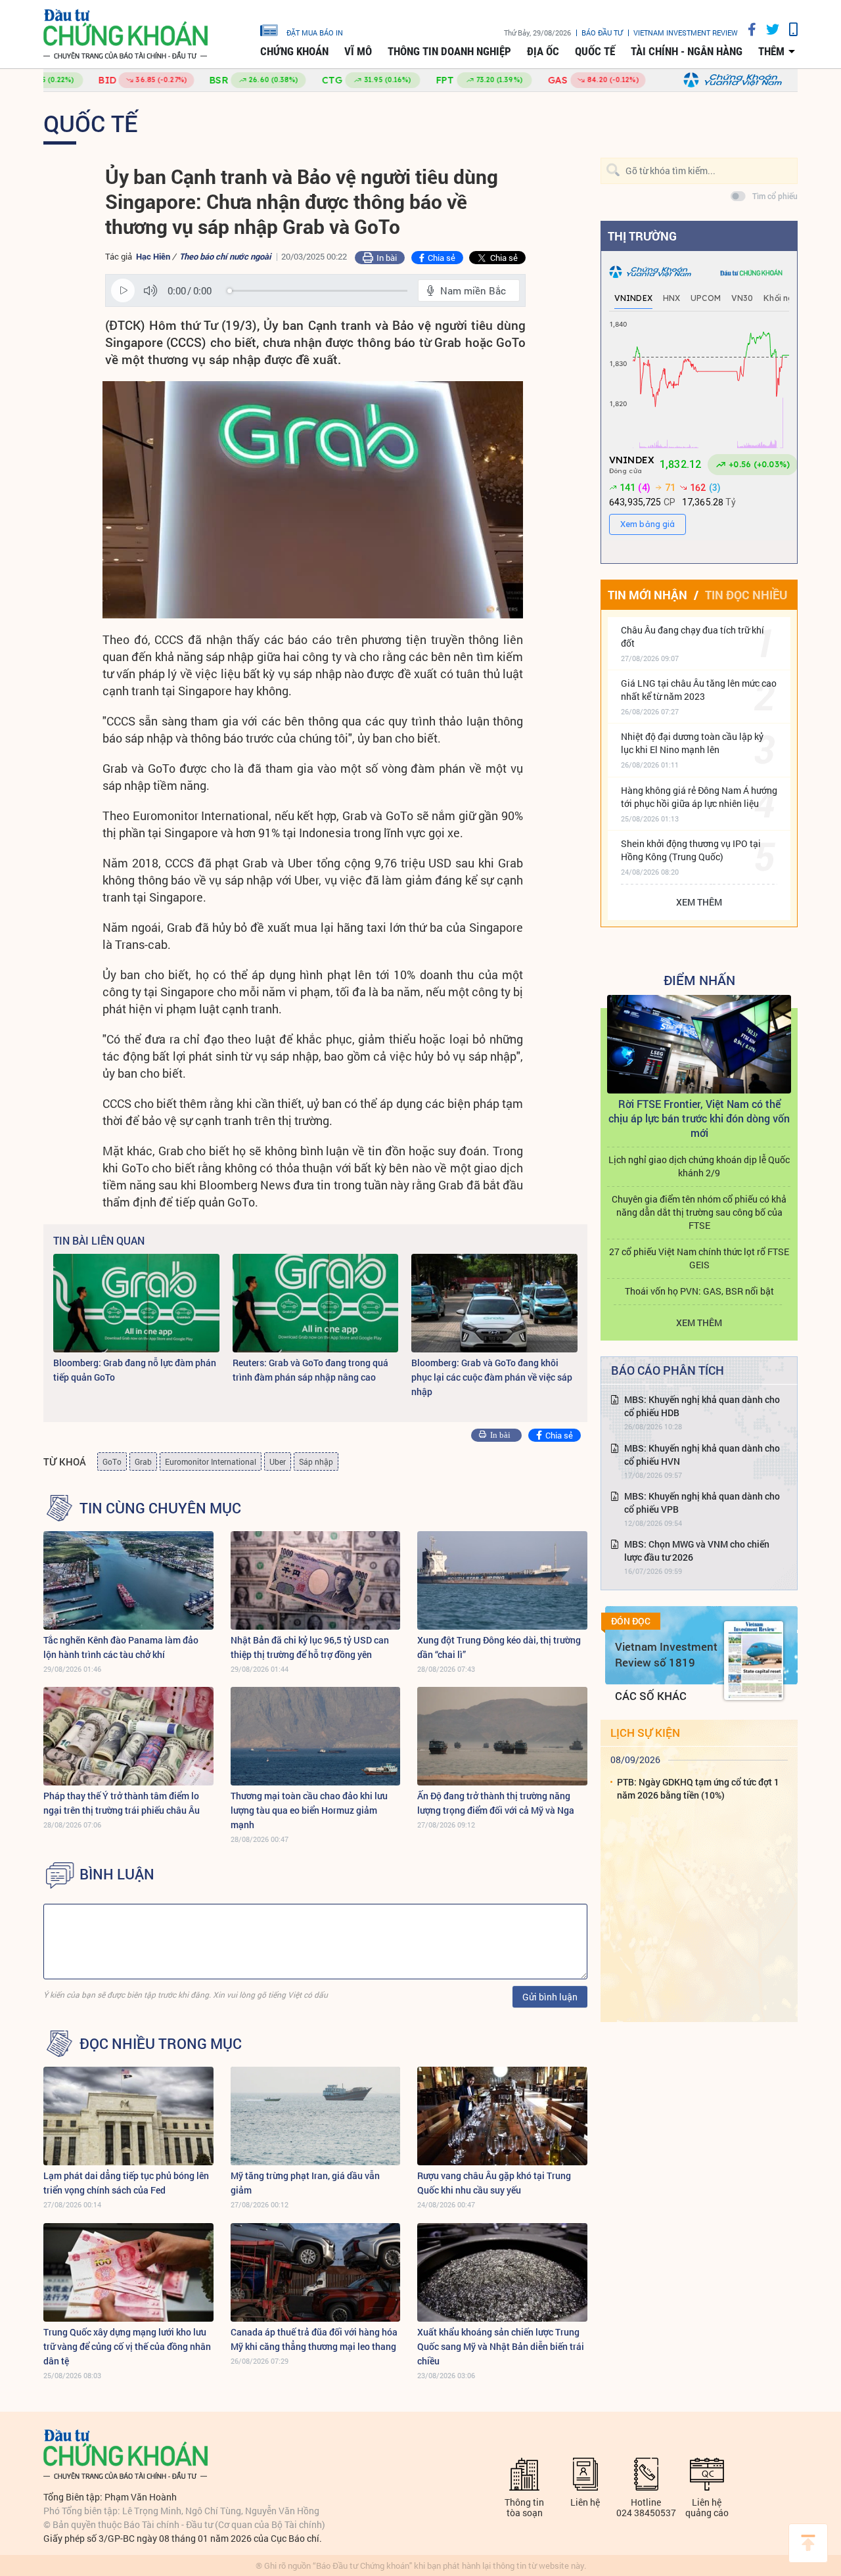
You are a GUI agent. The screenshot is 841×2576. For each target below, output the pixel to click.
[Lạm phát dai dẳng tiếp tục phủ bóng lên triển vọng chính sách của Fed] (128, 2116)
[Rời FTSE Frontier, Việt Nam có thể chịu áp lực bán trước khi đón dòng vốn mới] (699, 1044)
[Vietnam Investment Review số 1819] (754, 1661)
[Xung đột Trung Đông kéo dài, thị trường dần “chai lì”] (502, 1580)
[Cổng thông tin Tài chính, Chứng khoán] (125, 34)
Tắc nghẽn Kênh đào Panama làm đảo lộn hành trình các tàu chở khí (121, 1647)
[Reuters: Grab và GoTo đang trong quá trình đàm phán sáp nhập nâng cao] (316, 1303)
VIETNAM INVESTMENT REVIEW (686, 33)
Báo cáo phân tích (668, 1370)
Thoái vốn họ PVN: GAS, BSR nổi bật (699, 1291)
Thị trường (642, 236)
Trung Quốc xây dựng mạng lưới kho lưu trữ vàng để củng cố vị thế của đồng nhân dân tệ (127, 2346)
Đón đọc (631, 1621)
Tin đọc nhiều (746, 595)
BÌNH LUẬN (117, 1874)
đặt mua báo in (315, 32)
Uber (278, 1461)
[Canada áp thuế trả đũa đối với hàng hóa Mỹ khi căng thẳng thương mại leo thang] (316, 2272)
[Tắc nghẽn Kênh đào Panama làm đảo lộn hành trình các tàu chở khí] (128, 1580)
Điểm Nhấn (699, 980)
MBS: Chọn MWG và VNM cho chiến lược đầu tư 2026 (697, 1551)
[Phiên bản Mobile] (788, 29)
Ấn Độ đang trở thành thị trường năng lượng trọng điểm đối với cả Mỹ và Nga (496, 1803)
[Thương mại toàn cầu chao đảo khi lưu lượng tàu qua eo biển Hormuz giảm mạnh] (316, 1736)
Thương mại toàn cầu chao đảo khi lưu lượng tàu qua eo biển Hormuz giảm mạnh (309, 1810)
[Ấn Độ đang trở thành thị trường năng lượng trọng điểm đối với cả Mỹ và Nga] (502, 1736)
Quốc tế (595, 51)
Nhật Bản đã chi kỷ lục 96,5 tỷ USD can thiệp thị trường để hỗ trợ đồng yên (310, 1647)
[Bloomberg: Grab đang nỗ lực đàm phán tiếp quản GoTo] (136, 1303)
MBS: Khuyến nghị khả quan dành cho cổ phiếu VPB (702, 1503)
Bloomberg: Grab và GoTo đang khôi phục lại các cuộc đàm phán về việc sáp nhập (492, 1377)
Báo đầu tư (602, 33)
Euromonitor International (211, 1461)
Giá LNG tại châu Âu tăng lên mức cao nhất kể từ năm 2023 (699, 690)
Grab (143, 1461)
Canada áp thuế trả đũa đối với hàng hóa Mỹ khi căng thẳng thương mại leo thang (314, 2339)
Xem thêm (699, 902)
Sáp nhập (316, 1461)
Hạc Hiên (153, 256)
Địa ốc (543, 51)
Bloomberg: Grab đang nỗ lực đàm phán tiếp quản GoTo (135, 1370)
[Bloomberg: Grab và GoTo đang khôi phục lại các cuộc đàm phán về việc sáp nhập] (494, 1303)
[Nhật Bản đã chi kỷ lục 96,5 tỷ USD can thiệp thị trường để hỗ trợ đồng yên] (316, 1580)
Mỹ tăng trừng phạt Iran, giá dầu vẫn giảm (305, 2183)
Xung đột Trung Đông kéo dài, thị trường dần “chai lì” (499, 1647)
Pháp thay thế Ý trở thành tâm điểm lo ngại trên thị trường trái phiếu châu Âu (122, 1803)
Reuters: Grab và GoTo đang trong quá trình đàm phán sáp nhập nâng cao (310, 1370)
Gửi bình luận (550, 1997)
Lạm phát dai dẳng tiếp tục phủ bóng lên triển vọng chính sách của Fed (126, 2183)
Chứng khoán (294, 51)
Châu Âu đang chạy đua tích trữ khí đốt (693, 636)
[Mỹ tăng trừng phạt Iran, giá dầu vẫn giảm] (316, 2116)
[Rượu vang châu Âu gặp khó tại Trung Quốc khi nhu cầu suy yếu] (502, 2116)
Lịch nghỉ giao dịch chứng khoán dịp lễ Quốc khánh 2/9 (699, 1166)
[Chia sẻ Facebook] (747, 29)
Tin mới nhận (648, 595)
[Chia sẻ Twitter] (768, 29)
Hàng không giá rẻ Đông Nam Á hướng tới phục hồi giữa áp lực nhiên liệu (699, 797)
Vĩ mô (358, 51)
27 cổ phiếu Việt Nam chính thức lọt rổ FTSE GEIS (699, 1258)
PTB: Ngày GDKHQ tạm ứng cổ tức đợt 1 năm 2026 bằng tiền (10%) (698, 1788)
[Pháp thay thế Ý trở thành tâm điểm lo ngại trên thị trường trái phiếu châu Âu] (128, 1736)
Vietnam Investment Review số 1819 (666, 1654)
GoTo (112, 1461)
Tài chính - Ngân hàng (687, 51)
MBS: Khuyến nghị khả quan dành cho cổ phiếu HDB (702, 1406)
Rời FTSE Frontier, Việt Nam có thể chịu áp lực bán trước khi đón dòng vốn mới (699, 1118)
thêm (771, 51)
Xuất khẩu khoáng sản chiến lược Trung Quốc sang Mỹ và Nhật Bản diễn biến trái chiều (501, 2346)
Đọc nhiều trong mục (161, 2044)
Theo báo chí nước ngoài (225, 256)
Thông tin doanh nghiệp (449, 51)
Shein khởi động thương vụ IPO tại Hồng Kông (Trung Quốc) (691, 850)
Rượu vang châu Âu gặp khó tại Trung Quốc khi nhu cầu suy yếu (494, 2183)
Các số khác (651, 1696)
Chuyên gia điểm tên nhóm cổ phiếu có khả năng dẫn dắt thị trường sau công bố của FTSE (699, 1212)
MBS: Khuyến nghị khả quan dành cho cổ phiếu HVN (702, 1455)
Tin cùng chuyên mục (160, 1508)
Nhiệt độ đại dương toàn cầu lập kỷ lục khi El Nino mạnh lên (692, 743)
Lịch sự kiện (645, 1733)
